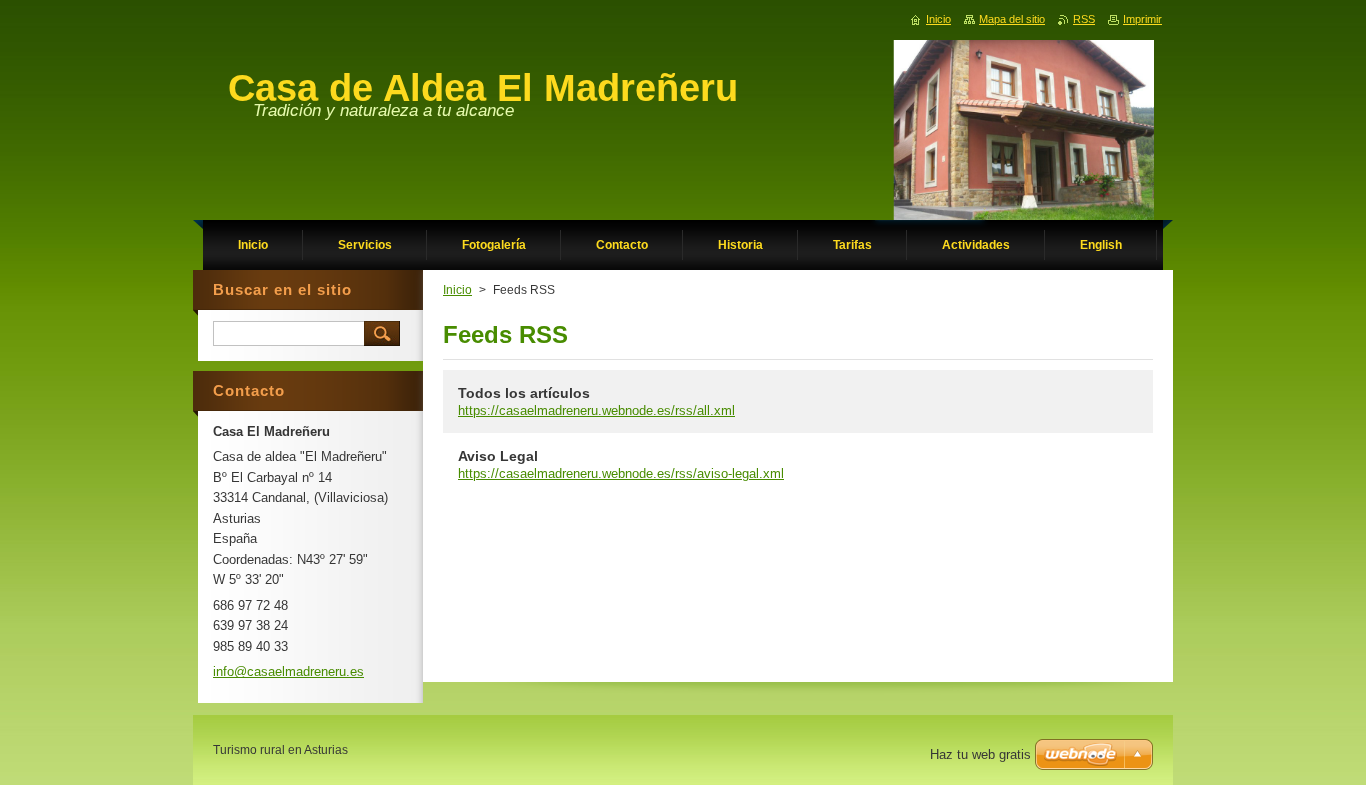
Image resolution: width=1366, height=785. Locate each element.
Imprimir (1142, 19)
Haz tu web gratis (980, 754)
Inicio (457, 290)
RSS (1084, 19)
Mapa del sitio (1012, 19)
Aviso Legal (498, 456)
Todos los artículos (524, 393)
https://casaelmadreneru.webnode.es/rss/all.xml (596, 410)
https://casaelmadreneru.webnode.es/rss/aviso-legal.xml (621, 473)
